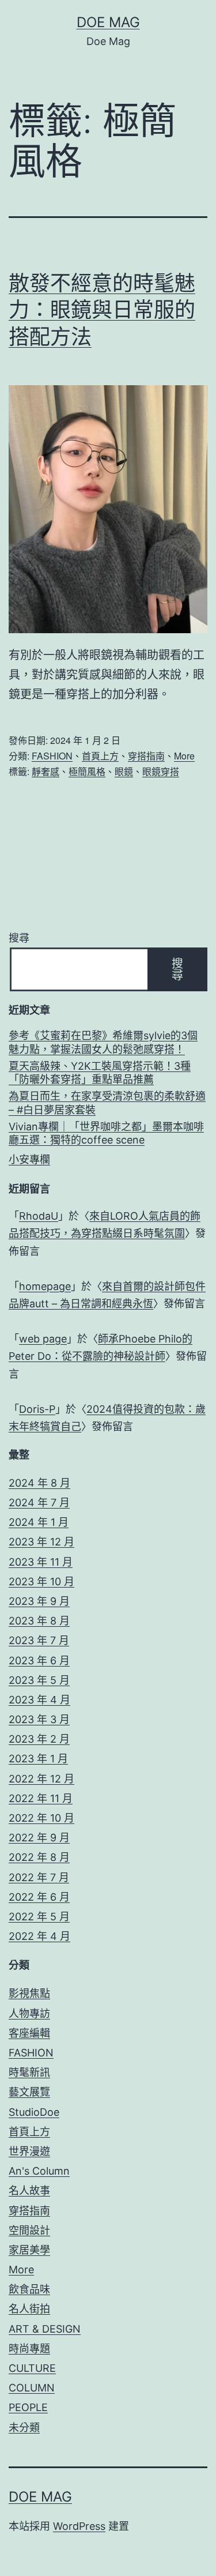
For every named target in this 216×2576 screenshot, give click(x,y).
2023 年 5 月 (39, 1680)
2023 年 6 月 (39, 1661)
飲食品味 (29, 2289)
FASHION (52, 756)
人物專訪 (29, 2013)
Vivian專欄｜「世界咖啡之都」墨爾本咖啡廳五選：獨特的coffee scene (106, 1133)
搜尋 (19, 938)
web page (43, 1339)
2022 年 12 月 (41, 1779)
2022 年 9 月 (39, 1838)
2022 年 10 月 (41, 1818)
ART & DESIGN (45, 2329)
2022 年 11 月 (41, 1798)
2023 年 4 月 (39, 1700)
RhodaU (39, 1216)
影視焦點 (29, 1993)
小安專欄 (29, 1159)
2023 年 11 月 (41, 1562)
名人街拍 (29, 2309)
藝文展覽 (29, 2092)
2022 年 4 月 (39, 1936)
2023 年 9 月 (39, 1601)
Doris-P (37, 1409)
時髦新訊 (29, 2072)
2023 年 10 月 (41, 1582)
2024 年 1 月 (39, 1522)
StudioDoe (34, 2112)
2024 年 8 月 (39, 1483)
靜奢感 (46, 771)
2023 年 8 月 (39, 1621)
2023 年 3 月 (39, 1719)
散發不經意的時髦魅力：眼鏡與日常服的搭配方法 (102, 310)
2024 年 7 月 (39, 1503)
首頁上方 (100, 756)
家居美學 (29, 2250)
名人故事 (29, 2190)
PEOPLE (28, 2407)
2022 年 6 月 (39, 1897)
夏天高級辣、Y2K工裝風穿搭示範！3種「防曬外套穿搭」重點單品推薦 (100, 1073)
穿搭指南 (146, 756)
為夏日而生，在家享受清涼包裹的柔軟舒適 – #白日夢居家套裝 (107, 1103)
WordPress (79, 2526)
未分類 (24, 2428)
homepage (45, 1286)
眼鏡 (124, 771)
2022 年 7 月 (39, 1877)
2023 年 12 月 (41, 1542)
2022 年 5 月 (39, 1917)
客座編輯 (29, 2033)
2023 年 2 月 (39, 1739)
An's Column (39, 2171)
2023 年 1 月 (38, 1759)
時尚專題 (29, 2349)
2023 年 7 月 (39, 1640)
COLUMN (32, 2388)
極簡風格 (87, 771)
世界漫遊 (29, 2151)
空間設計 (29, 2230)
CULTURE (32, 2368)
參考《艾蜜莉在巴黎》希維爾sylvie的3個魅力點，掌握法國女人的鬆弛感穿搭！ (103, 1042)
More (184, 756)
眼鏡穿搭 (161, 771)
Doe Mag (108, 22)
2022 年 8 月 (39, 1857)
